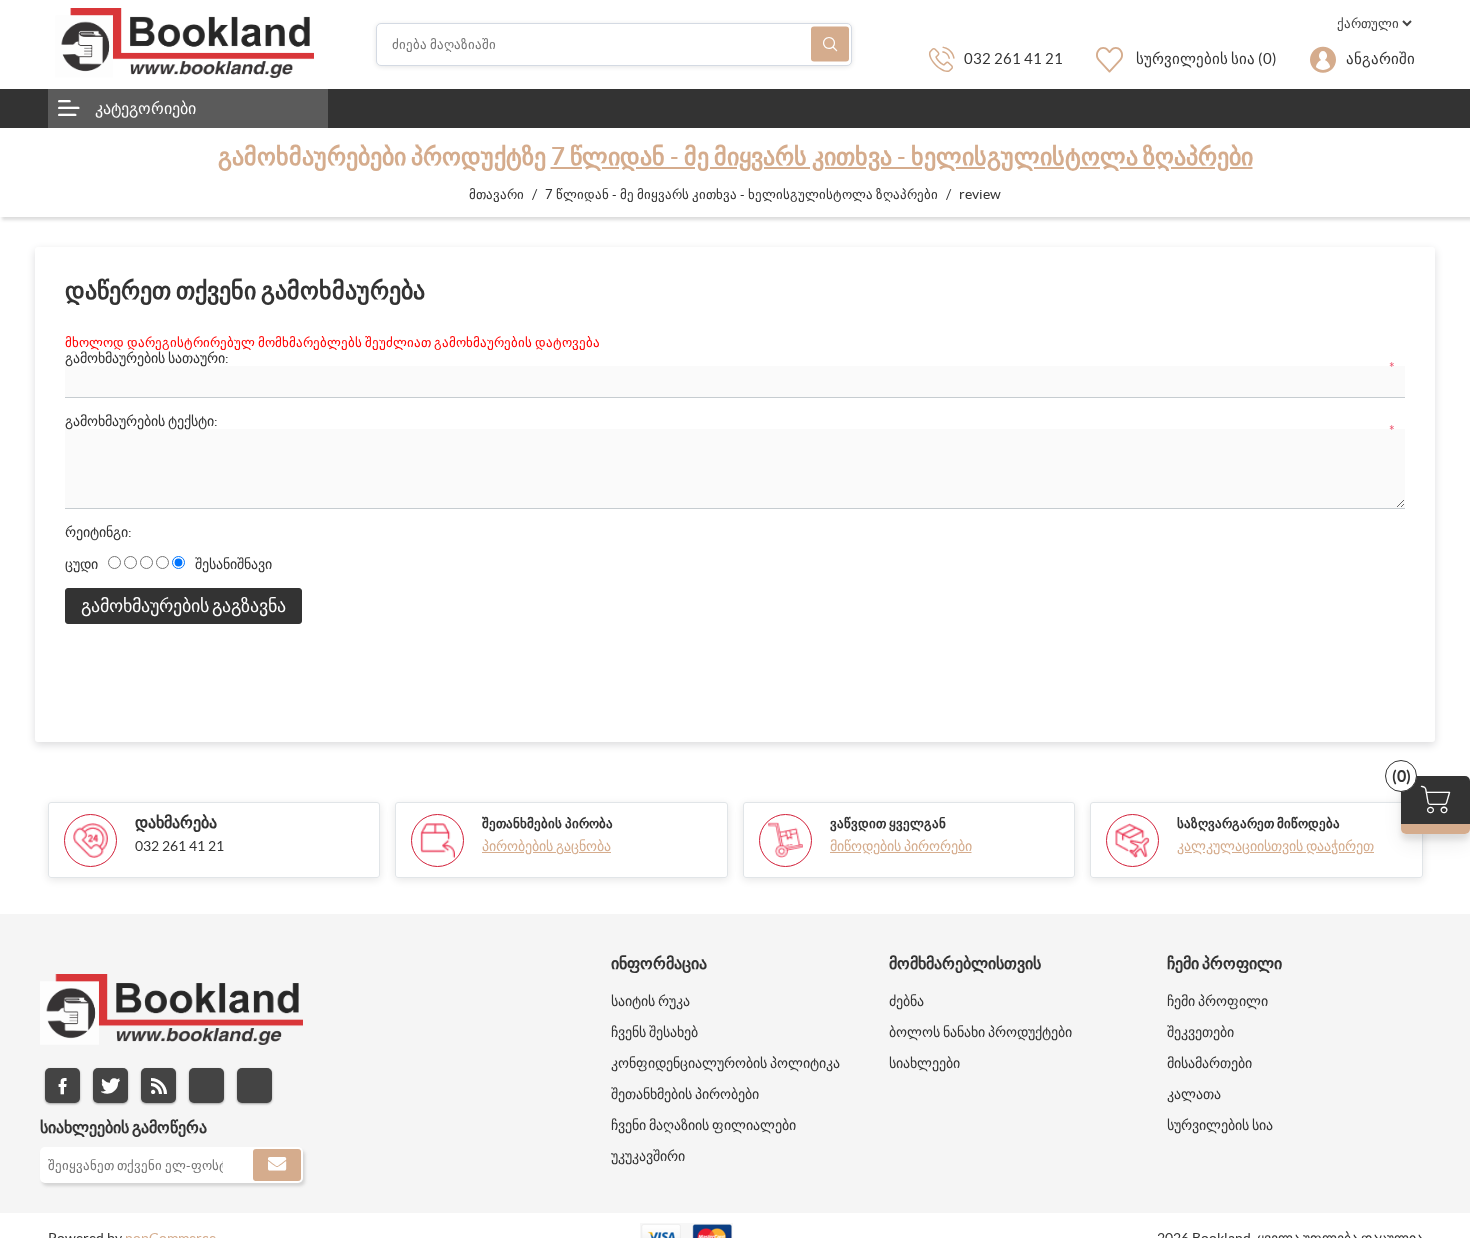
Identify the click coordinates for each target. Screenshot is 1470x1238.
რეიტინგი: (98, 532)
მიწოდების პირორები (901, 846)
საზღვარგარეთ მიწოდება (1258, 823)
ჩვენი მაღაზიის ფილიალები (703, 1125)
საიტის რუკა (650, 1001)
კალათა (1194, 1094)
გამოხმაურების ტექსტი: (141, 421)
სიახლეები (924, 1063)
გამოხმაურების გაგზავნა (183, 605)
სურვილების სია (1220, 1125)
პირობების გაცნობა (546, 846)
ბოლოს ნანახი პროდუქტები (980, 1032)
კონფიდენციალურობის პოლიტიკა (725, 1063)
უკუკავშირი (648, 1156)
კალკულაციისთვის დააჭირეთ (1275, 846)
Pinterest (254, 1085)
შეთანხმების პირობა (547, 823)
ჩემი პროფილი (1217, 1001)
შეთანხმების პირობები (685, 1094)
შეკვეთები (1200, 1032)
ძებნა (830, 44)
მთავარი (496, 194)
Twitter (110, 1085)
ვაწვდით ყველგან (888, 823)
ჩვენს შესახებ (654, 1032)
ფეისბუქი (62, 1085)
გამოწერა (277, 1165)
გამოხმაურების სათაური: (147, 358)
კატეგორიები (145, 108)
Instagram (206, 1085)
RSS (158, 1085)
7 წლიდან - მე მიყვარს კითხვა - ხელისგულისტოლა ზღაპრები (902, 156)
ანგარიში (1380, 58)
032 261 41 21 (1013, 58)
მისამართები (1209, 1063)
